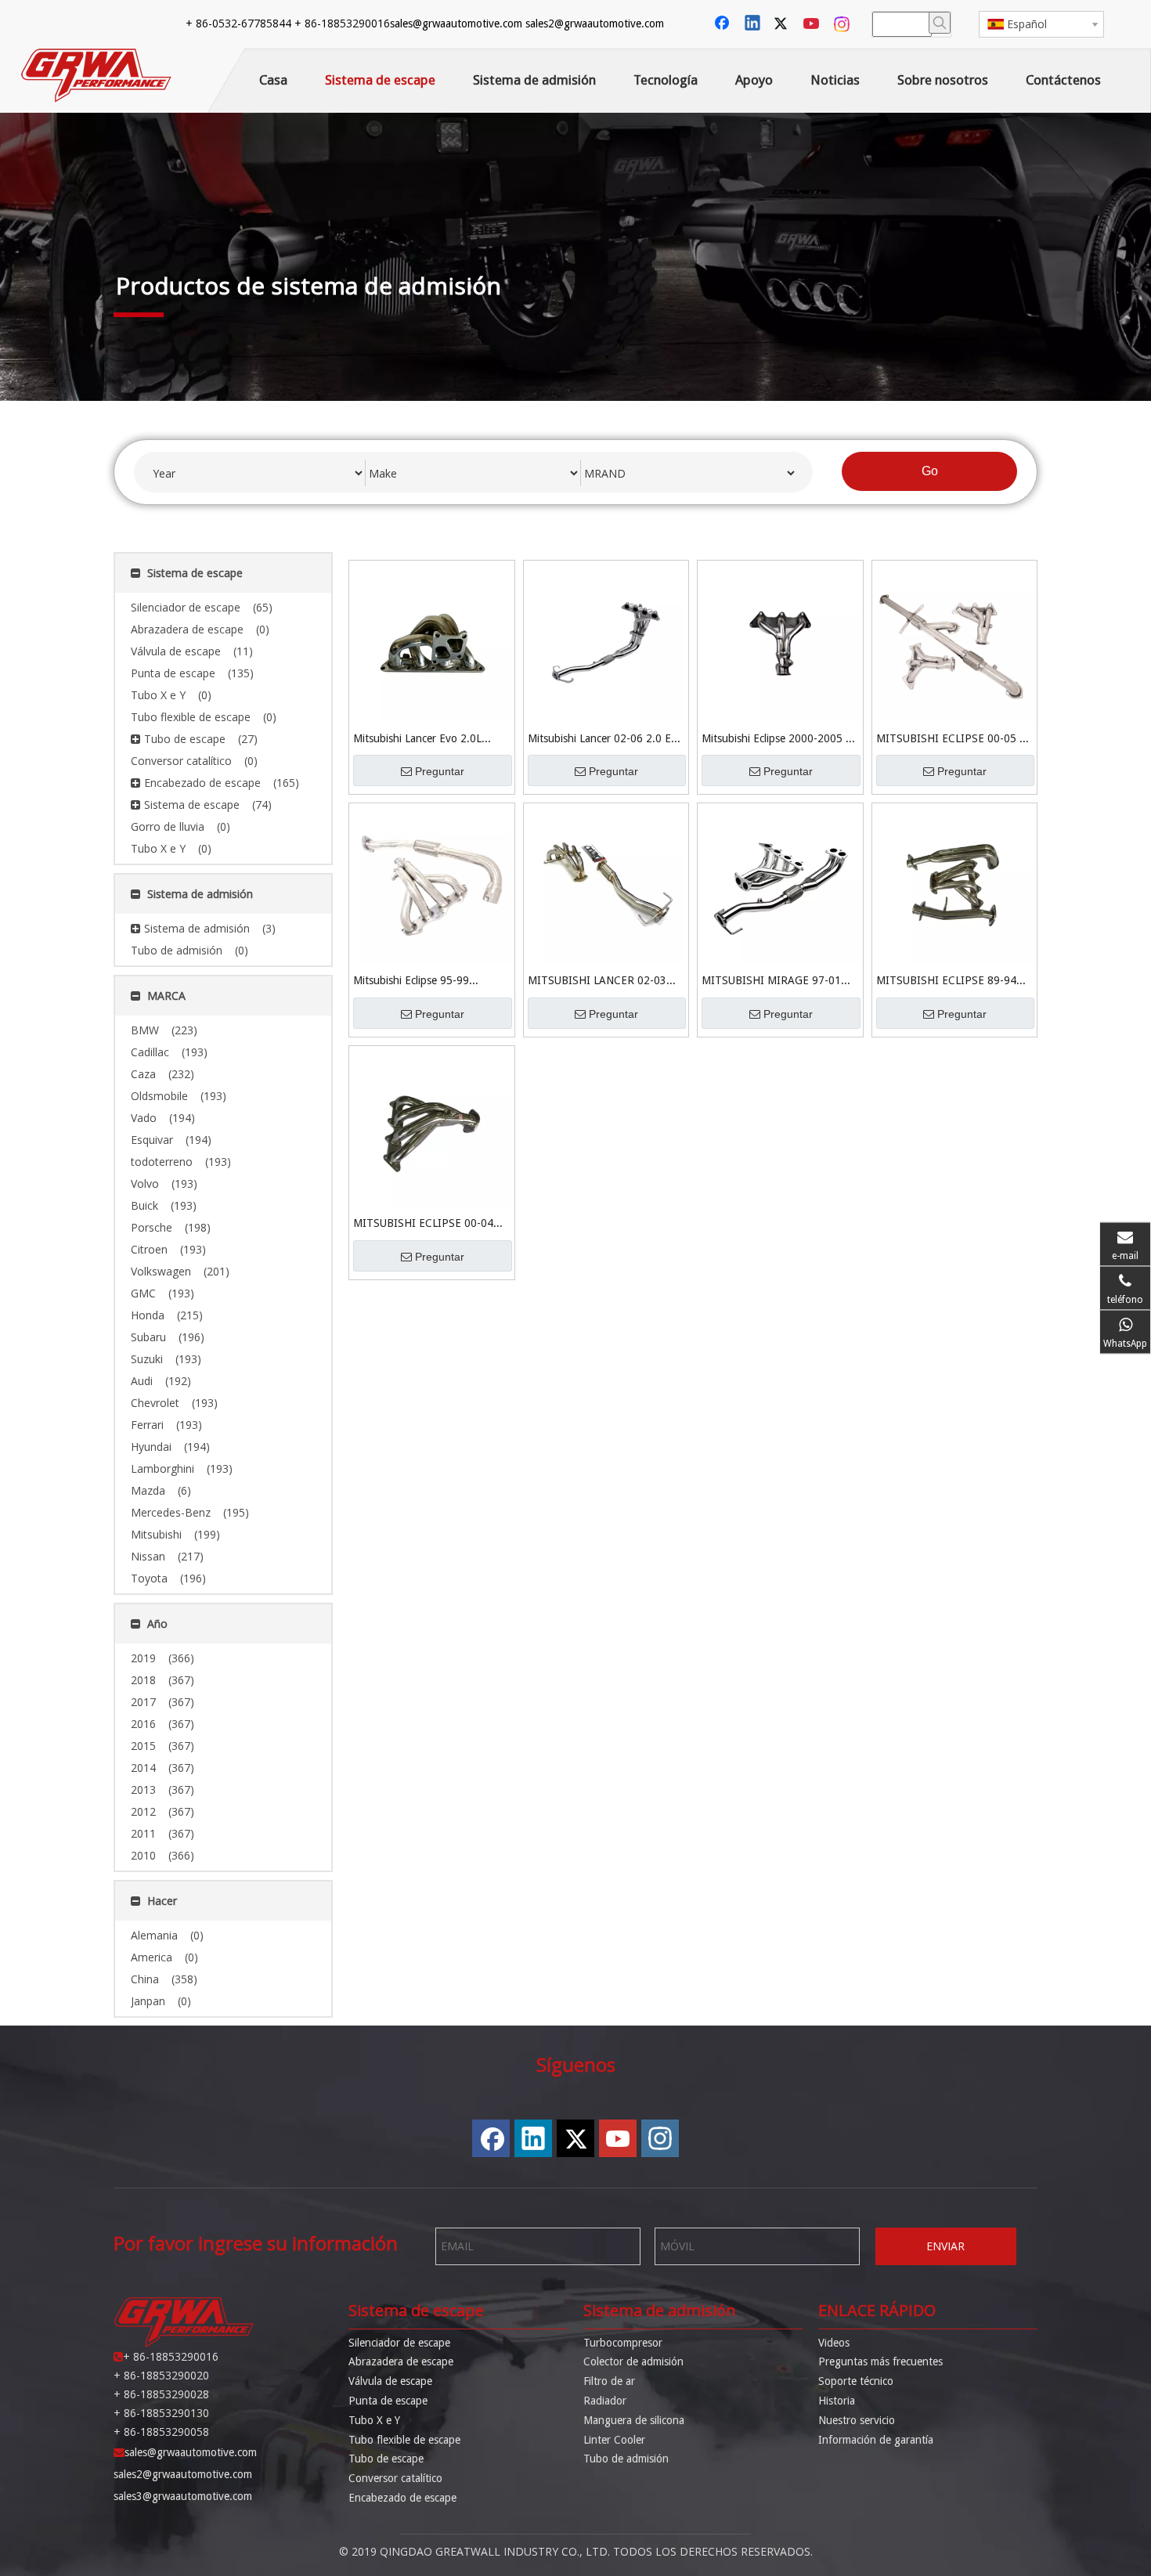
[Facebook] (723, 24)
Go (930, 471)
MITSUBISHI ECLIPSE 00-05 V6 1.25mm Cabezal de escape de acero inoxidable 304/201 (954, 740)
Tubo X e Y (374, 2420)
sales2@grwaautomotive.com (595, 23)
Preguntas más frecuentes (880, 2361)
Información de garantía (876, 2440)
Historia (837, 2401)
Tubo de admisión (626, 2459)
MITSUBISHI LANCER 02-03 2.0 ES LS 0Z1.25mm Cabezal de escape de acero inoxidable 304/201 (606, 981)
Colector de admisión (633, 2361)
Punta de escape (388, 2401)
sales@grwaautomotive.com (456, 23)
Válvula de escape (390, 2381)
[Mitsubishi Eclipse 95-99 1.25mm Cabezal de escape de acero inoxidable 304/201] (432, 885)
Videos (834, 2343)
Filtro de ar (609, 2381)
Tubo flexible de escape (404, 2440)
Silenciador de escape (399, 2343)
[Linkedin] (753, 24)
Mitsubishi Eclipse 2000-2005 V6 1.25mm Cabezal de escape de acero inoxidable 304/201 (780, 740)
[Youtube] (813, 24)
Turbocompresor (623, 2343)
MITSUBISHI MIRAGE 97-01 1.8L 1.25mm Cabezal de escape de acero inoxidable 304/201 (779, 981)
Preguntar (440, 771)
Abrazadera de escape (401, 2361)
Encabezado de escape (402, 2498)
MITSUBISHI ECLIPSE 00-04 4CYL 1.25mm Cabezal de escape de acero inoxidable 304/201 (423, 1224)
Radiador (605, 2401)
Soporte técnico (856, 2381)
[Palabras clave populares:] (940, 23)
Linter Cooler (614, 2440)
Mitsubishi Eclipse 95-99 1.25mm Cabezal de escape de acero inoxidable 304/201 (426, 981)
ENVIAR (945, 2246)
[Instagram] (843, 24)
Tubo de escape (386, 2459)
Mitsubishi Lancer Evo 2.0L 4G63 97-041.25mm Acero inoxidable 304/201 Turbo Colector (417, 740)
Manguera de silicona (634, 2420)
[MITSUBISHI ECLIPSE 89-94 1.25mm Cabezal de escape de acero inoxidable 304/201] (955, 885)
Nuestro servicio (857, 2420)
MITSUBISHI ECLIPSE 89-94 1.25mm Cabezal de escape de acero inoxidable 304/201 (949, 981)
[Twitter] (783, 24)
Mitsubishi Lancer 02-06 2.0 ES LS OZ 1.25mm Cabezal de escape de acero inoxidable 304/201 (603, 740)
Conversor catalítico (395, 2478)
